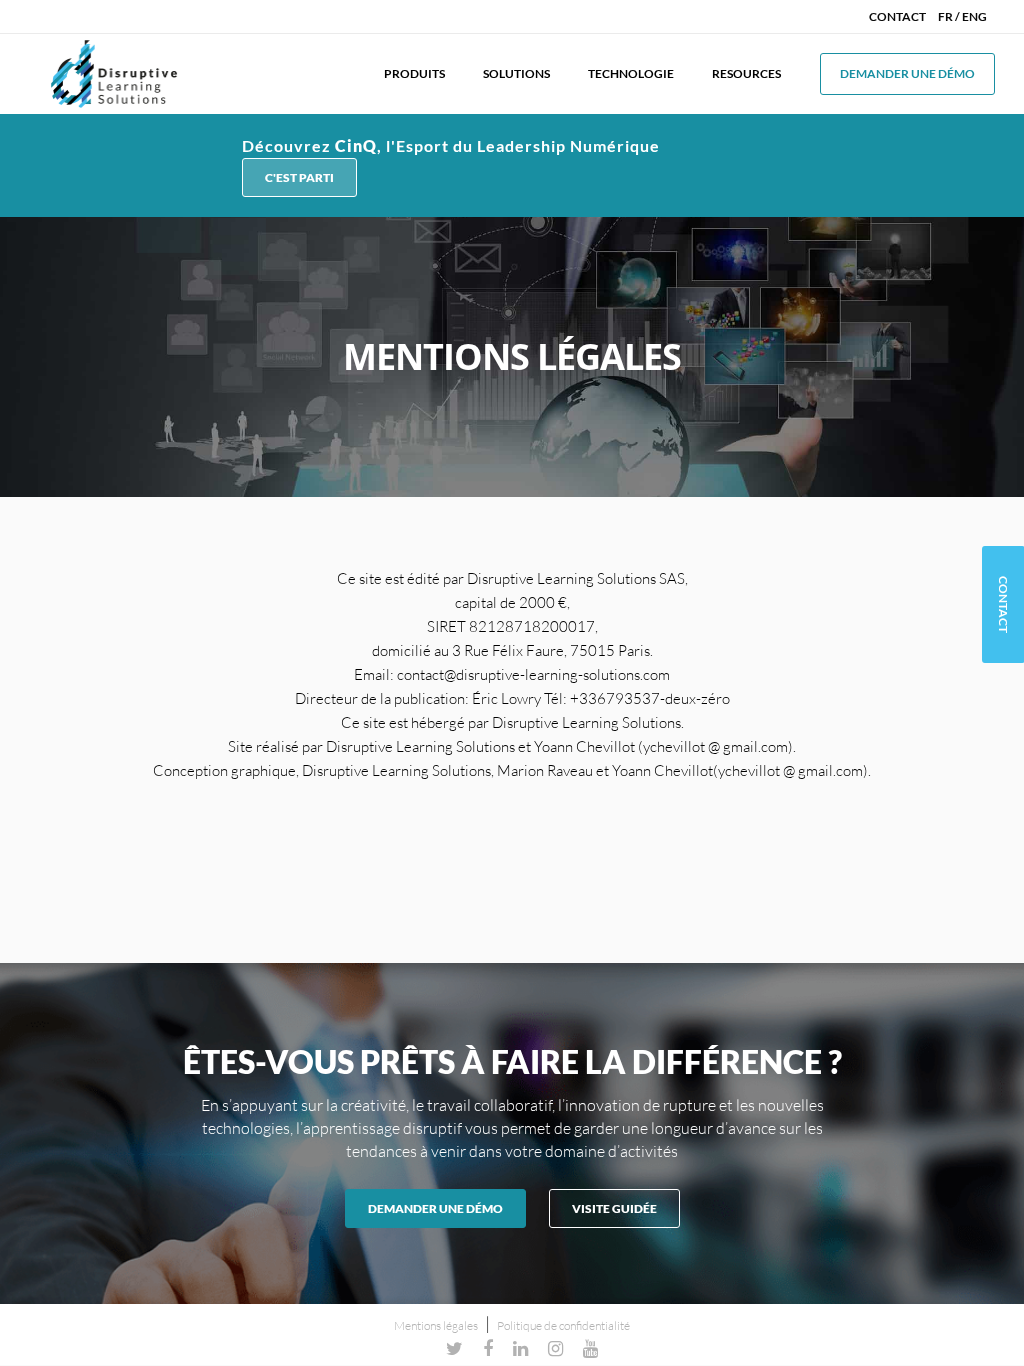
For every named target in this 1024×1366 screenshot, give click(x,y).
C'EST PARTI (299, 177)
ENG (974, 16)
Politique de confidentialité (563, 1325)
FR (945, 16)
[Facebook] (488, 1348)
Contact (897, 16)
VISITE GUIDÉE (614, 1208)
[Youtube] (590, 1348)
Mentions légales (436, 1325)
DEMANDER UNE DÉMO (435, 1208)
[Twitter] (454, 1348)
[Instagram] (555, 1348)
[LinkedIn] (520, 1348)
